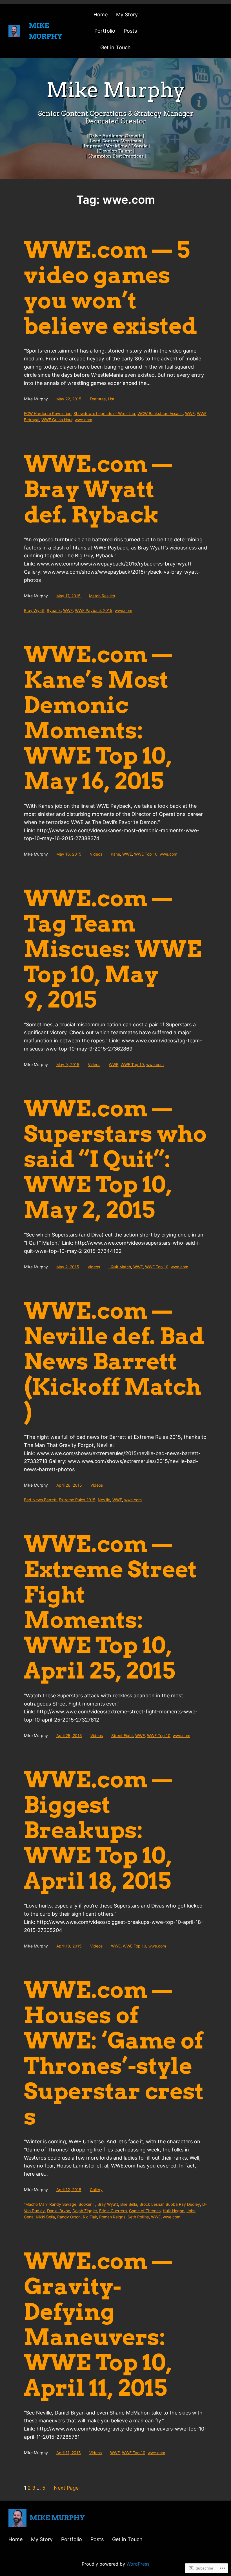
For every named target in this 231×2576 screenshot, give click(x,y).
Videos (96, 854)
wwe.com (83, 420)
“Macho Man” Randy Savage (50, 2204)
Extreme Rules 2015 (77, 1500)
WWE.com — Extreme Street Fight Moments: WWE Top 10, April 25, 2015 (110, 1607)
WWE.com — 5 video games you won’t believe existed (111, 288)
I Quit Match (120, 1267)
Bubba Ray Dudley (183, 2204)
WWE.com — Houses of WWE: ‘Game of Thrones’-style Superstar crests (114, 2053)
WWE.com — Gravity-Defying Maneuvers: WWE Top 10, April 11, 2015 (98, 2324)
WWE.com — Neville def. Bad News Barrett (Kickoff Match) (114, 1361)
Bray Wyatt (34, 610)
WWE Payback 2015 (94, 610)
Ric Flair (90, 2217)
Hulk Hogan (174, 2211)
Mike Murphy (57, 2518)
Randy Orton (69, 2217)
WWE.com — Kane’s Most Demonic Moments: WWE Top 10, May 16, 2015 (98, 718)
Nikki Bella (45, 2217)
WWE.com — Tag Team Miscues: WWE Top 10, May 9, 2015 (113, 949)
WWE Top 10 (146, 854)
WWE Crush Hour (57, 420)
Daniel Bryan (59, 2211)
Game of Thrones (145, 2211)
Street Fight (122, 1735)
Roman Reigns (112, 2217)
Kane (115, 854)
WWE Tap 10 (134, 2453)
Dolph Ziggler (85, 2211)
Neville (104, 1500)
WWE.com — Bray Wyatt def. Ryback (98, 489)
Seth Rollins (138, 2217)
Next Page (66, 2488)
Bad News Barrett (40, 1500)
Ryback (54, 610)
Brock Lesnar (151, 2204)
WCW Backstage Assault (160, 413)
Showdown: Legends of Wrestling (104, 413)
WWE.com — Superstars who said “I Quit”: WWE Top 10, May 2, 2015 (115, 1159)
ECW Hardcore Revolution (48, 413)
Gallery (96, 2190)
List (111, 399)
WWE (190, 413)
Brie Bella (129, 2204)
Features (98, 399)
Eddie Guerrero (113, 2211)
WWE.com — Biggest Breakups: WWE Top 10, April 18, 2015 (98, 1830)
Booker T (87, 2204)
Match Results (102, 596)
